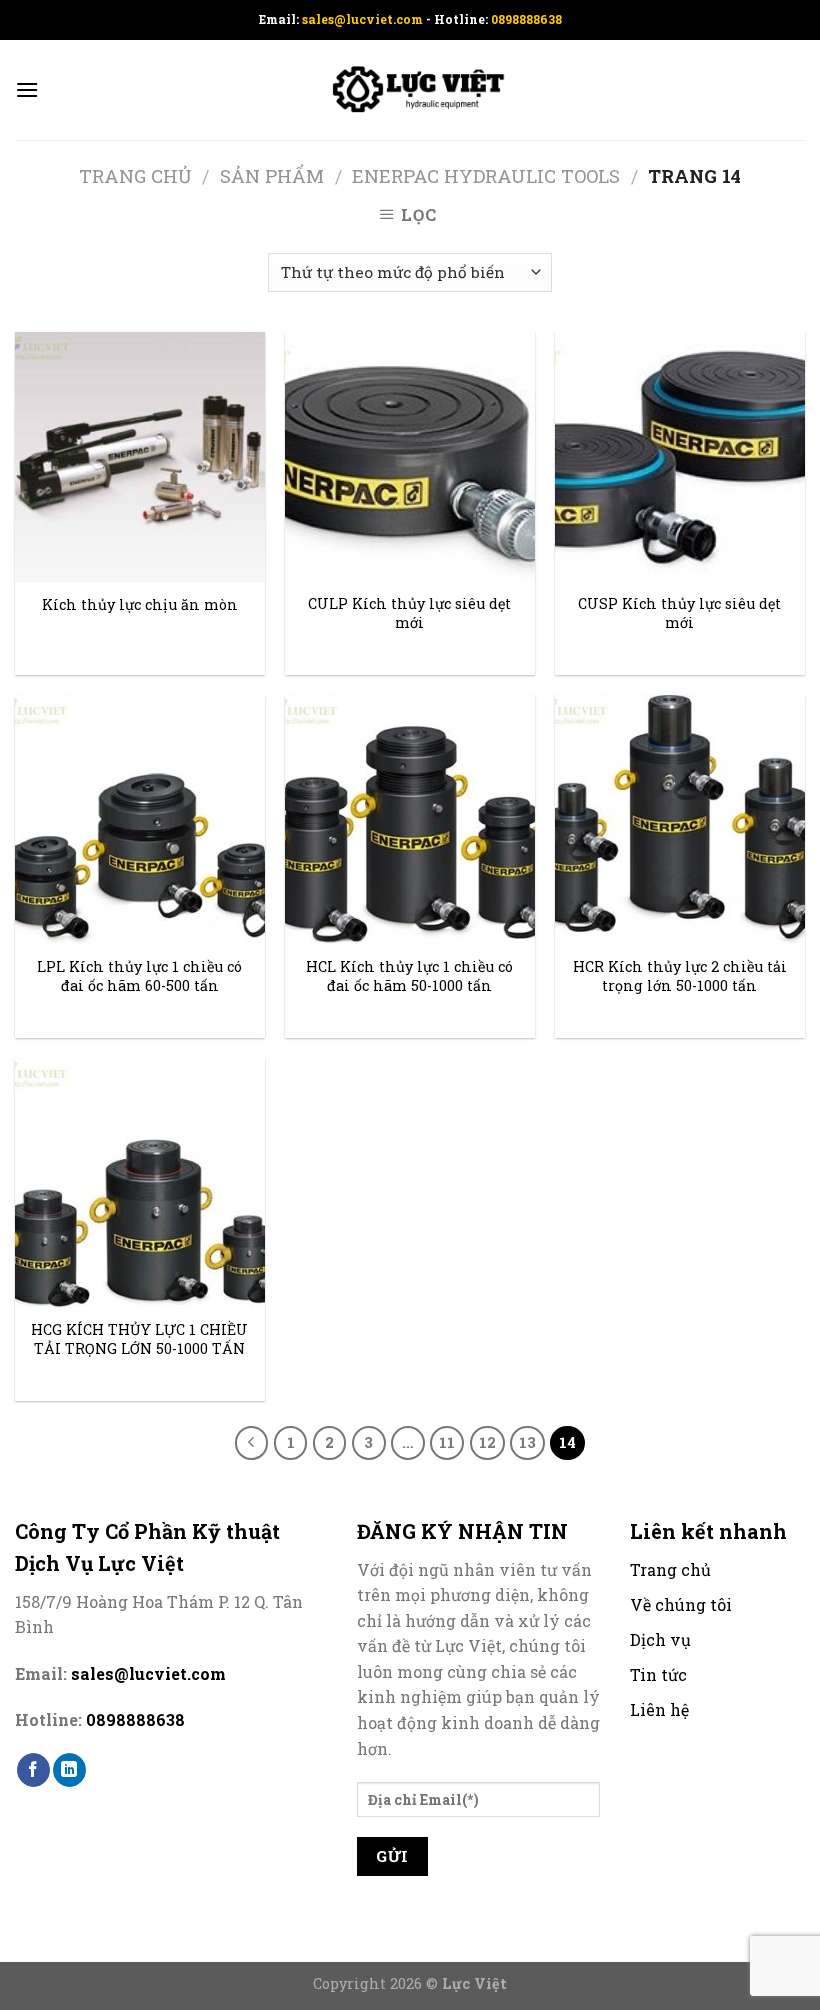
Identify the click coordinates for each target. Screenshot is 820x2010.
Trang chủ (135, 176)
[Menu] (27, 89)
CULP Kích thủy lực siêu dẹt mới (409, 613)
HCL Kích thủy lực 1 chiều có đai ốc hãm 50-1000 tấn (409, 976)
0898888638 (526, 19)
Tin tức (658, 1674)
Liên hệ (659, 1709)
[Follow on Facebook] (33, 1770)
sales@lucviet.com (364, 19)
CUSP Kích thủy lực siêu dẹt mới (679, 613)
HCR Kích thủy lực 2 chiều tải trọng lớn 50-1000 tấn (680, 976)
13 (527, 1442)
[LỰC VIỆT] (410, 90)
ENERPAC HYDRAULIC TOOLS (486, 176)
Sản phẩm (272, 176)
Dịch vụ (660, 1639)
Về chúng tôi (681, 1604)
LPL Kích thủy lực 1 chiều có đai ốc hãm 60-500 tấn (139, 976)
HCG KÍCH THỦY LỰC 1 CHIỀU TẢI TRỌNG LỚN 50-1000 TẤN (139, 1339)
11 (447, 1442)
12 (487, 1442)
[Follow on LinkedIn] (69, 1770)
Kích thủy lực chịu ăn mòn (140, 605)
